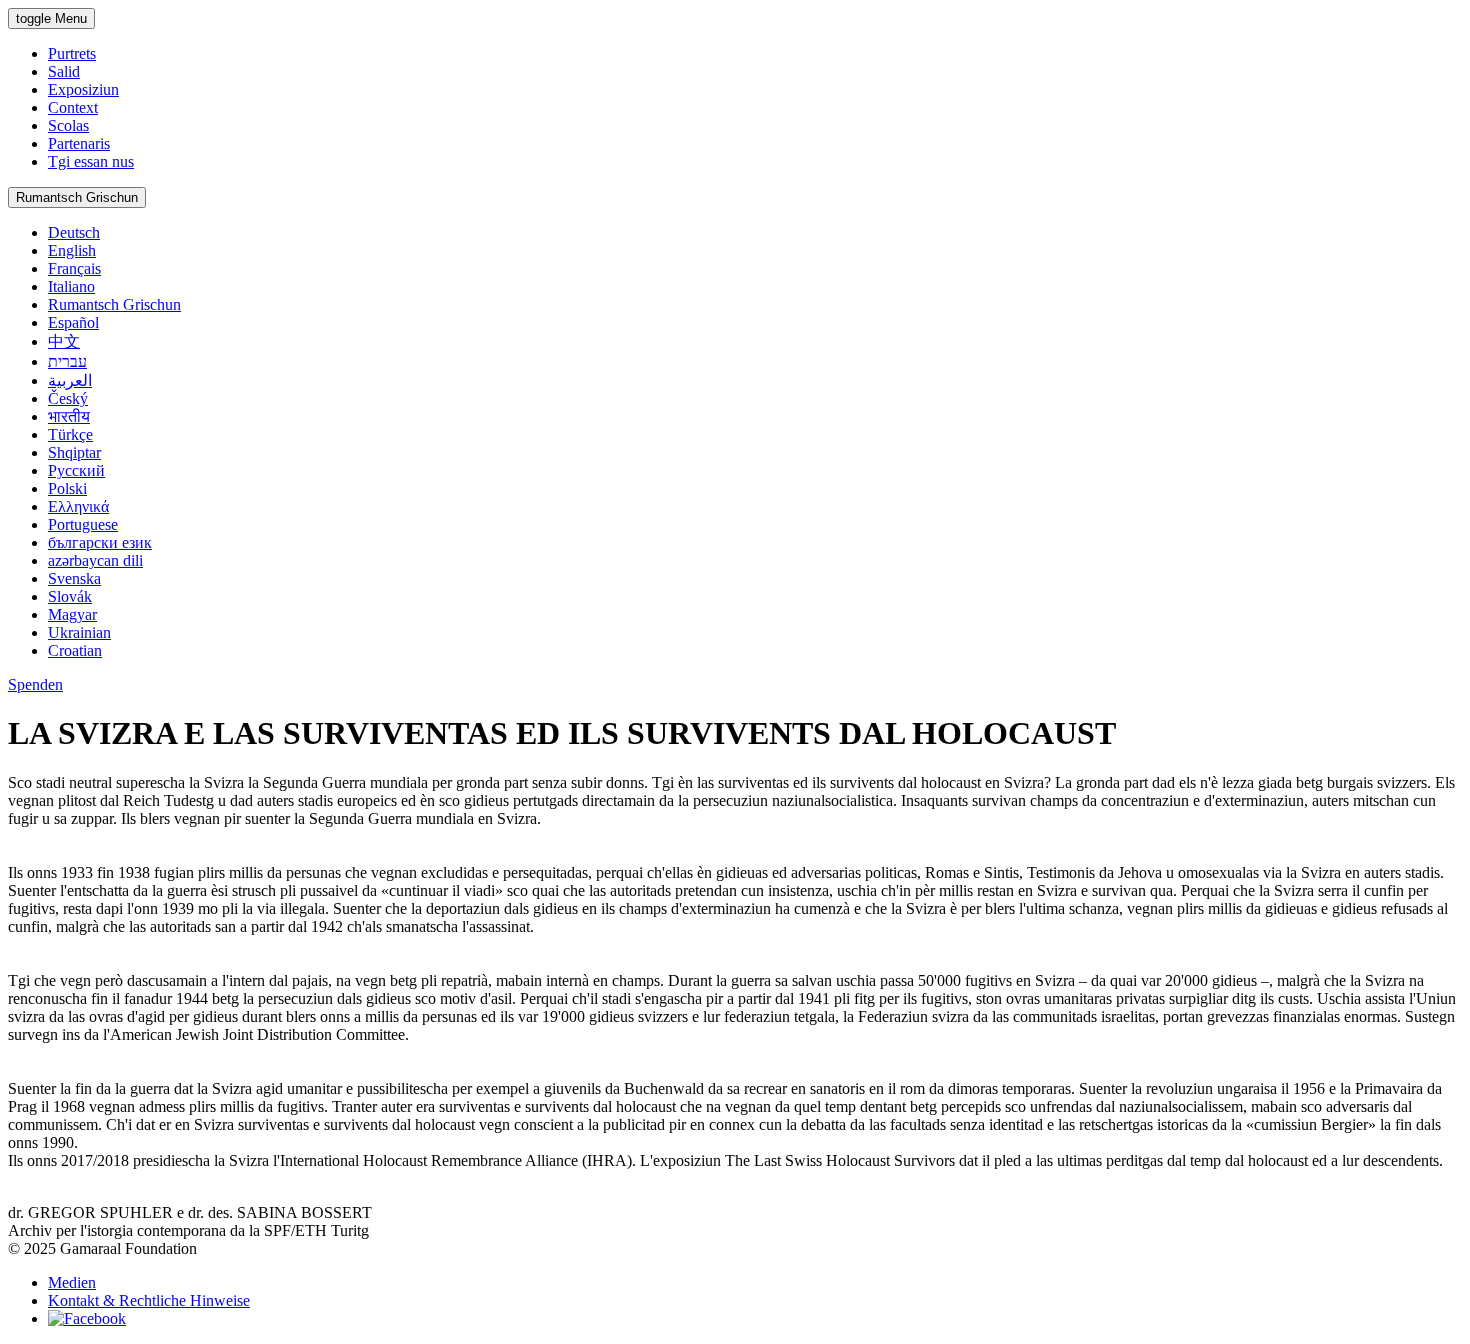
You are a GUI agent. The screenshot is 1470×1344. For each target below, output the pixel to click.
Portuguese (83, 524)
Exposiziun (83, 89)
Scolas (68, 125)
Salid (64, 71)
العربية (70, 380)
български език (100, 542)
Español (73, 322)
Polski (67, 488)
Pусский (76, 470)
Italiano (71, 286)
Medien (72, 1282)
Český (68, 398)
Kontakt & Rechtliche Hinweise (149, 1300)
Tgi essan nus (91, 161)
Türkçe (70, 434)
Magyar (72, 614)
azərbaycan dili (95, 560)
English (72, 250)
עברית (67, 361)
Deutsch (74, 232)
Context (73, 107)
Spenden (35, 684)
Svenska (74, 578)
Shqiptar (74, 452)
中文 (64, 341)
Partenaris (79, 143)
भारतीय (69, 416)
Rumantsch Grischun (77, 197)
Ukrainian (79, 632)
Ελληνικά (78, 506)
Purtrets (72, 53)
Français (74, 268)
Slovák (70, 596)
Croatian (75, 650)
